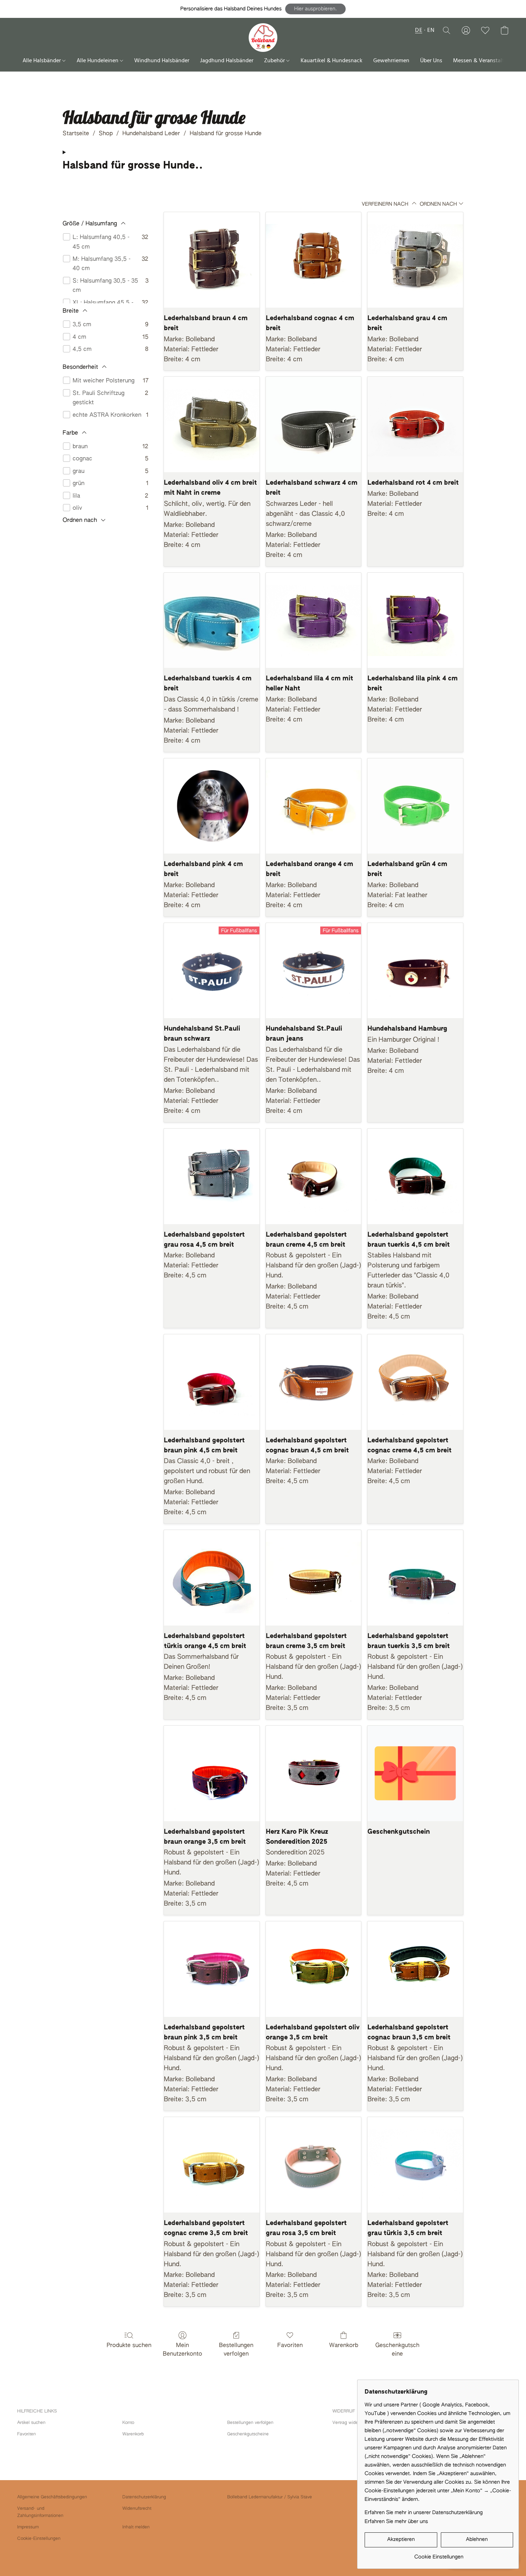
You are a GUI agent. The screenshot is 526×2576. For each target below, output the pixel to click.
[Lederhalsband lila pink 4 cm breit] (415, 620)
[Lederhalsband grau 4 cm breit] (415, 260)
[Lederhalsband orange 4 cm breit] (314, 806)
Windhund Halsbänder (162, 61)
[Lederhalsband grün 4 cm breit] (415, 806)
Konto (128, 2423)
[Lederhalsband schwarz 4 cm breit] (314, 424)
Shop (106, 134)
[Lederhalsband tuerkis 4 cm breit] (212, 620)
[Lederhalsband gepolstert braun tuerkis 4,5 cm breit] (415, 1176)
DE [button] (419, 30)
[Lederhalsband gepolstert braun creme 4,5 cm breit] (314, 1176)
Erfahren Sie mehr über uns (396, 2522)
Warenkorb (344, 2346)
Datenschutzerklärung (144, 2497)
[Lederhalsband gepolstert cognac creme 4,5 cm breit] (415, 1382)
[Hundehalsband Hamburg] (415, 971)
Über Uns (431, 61)
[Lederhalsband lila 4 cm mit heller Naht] (314, 620)
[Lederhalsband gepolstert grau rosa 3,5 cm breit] (314, 2165)
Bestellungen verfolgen (236, 2350)
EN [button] (431, 30)
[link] (439, 2554)
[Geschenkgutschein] (415, 1773)
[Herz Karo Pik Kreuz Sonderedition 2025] (314, 1773)
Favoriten (290, 2346)
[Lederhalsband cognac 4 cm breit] (314, 260)
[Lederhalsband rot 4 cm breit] (415, 424)
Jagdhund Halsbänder (227, 61)
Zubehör (275, 61)
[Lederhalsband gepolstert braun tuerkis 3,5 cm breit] (415, 1578)
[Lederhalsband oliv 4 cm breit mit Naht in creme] (212, 424)
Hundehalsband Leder (151, 134)
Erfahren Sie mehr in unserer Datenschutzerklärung (424, 2513)
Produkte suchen (129, 2346)
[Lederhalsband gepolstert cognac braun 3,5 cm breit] (415, 1969)
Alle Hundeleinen (98, 61)
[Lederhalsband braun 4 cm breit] (212, 260)
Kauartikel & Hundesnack (332, 61)
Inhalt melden (136, 2527)
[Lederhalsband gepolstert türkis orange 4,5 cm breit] (212, 1578)
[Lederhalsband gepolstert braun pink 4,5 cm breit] (212, 1382)
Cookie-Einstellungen (39, 2539)
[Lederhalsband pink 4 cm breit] (212, 806)
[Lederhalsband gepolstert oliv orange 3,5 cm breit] (314, 1969)
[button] (315, 9)
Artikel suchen (31, 2423)
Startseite (76, 134)
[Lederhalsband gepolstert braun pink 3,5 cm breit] (212, 1969)
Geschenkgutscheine (397, 2350)
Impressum (28, 2527)
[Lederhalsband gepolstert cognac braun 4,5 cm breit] (314, 1382)
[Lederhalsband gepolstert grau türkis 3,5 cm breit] (415, 2165)
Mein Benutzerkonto (182, 2350)
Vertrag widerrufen (351, 2423)
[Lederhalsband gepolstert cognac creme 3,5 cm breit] (212, 2165)
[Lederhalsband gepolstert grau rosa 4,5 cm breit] (212, 1176)
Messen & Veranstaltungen (486, 61)
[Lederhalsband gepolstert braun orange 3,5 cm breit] (212, 1773)
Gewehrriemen (391, 61)
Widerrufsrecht (137, 2509)
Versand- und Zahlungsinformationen (40, 2512)
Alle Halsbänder (42, 61)
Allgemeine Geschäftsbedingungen (52, 2497)
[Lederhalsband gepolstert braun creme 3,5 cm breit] (314, 1578)
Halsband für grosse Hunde (226, 134)
